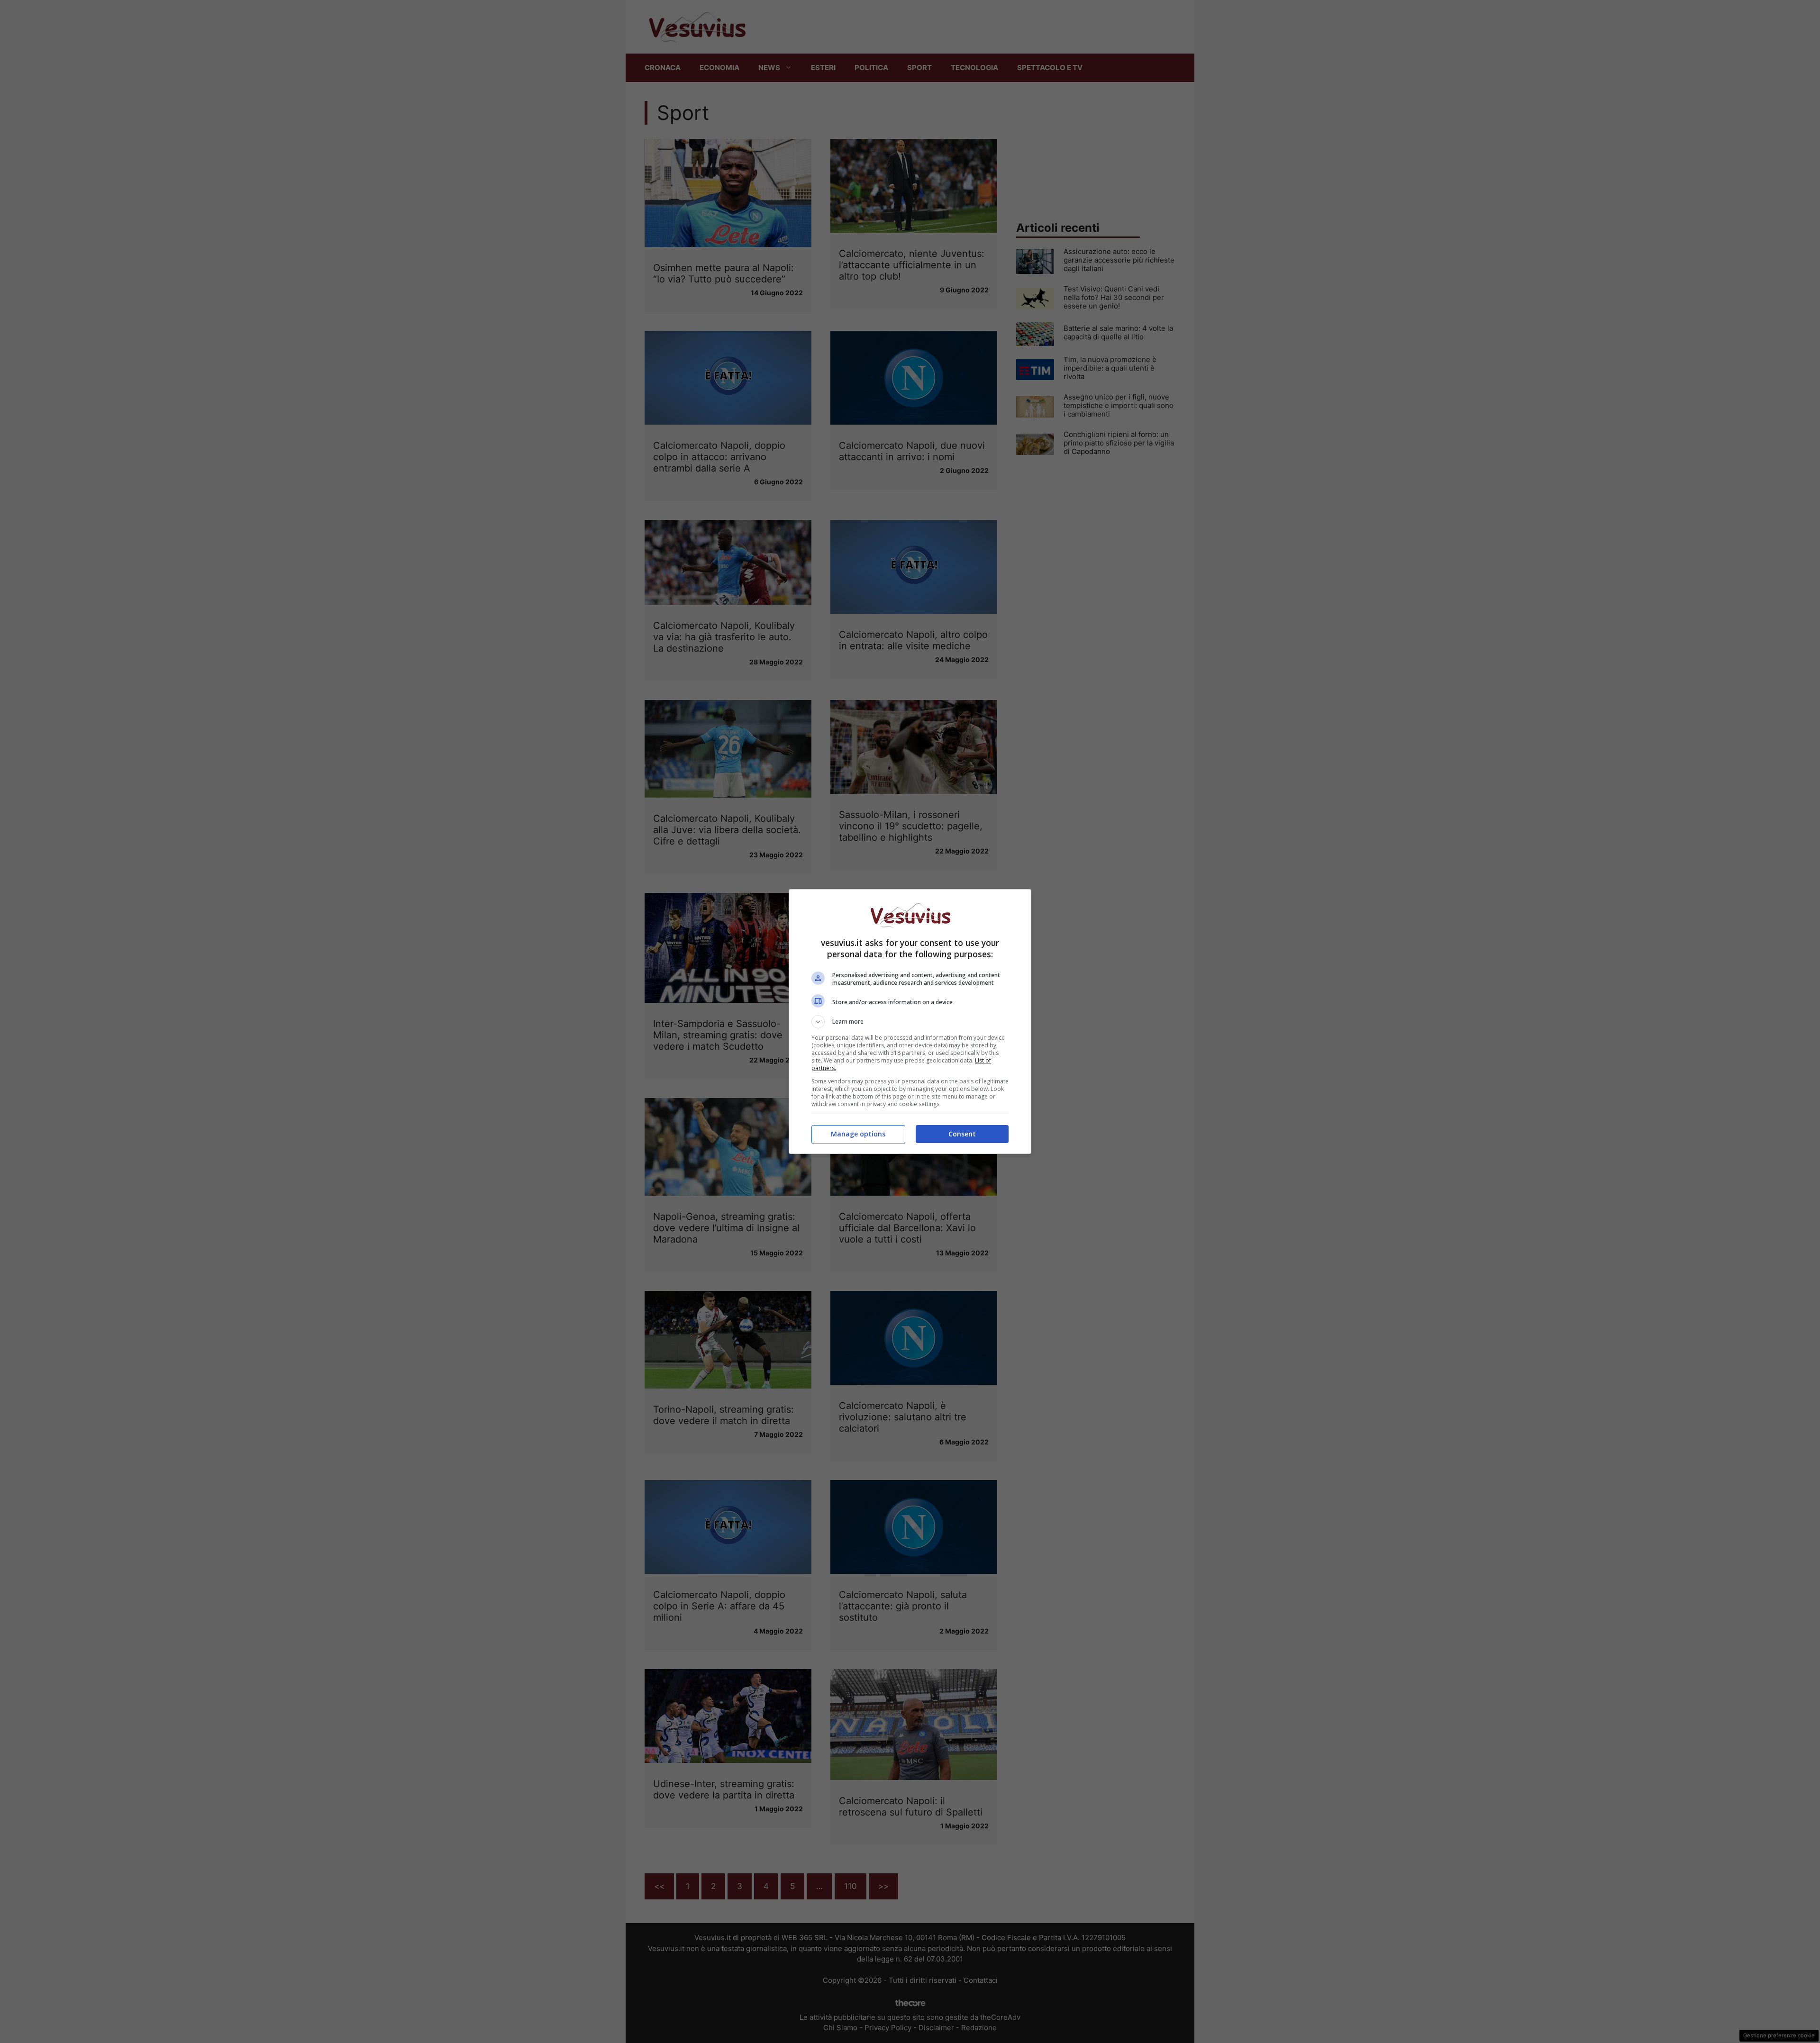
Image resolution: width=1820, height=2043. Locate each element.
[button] (910, 1022)
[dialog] (910, 1021)
